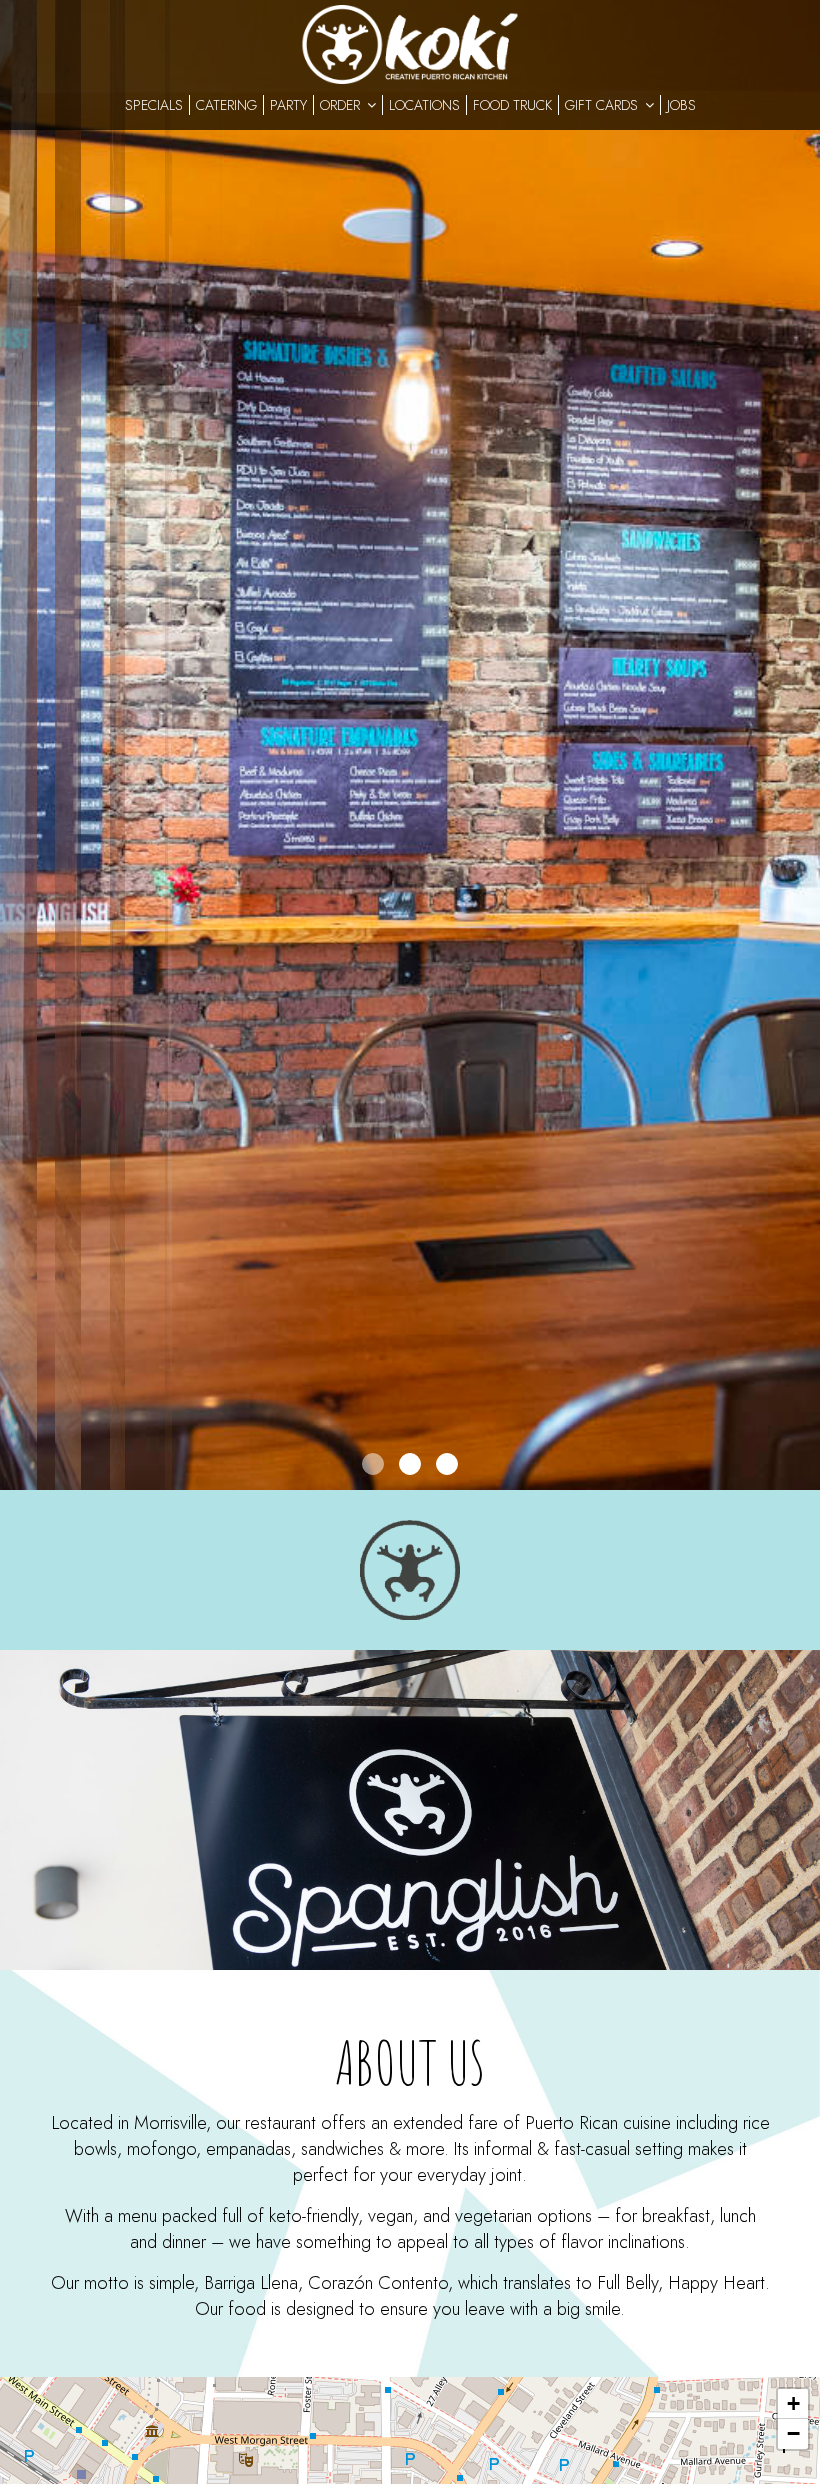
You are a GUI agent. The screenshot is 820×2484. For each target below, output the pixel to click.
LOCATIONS (424, 105)
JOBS (681, 105)
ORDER (342, 105)
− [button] (793, 2433)
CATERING (226, 105)
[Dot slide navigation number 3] (447, 1464)
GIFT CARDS (603, 105)
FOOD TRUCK (512, 105)
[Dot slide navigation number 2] (410, 1464)
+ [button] (793, 2403)
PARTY (288, 105)
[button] (805, 1475)
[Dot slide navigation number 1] (373, 1464)
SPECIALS (154, 105)
